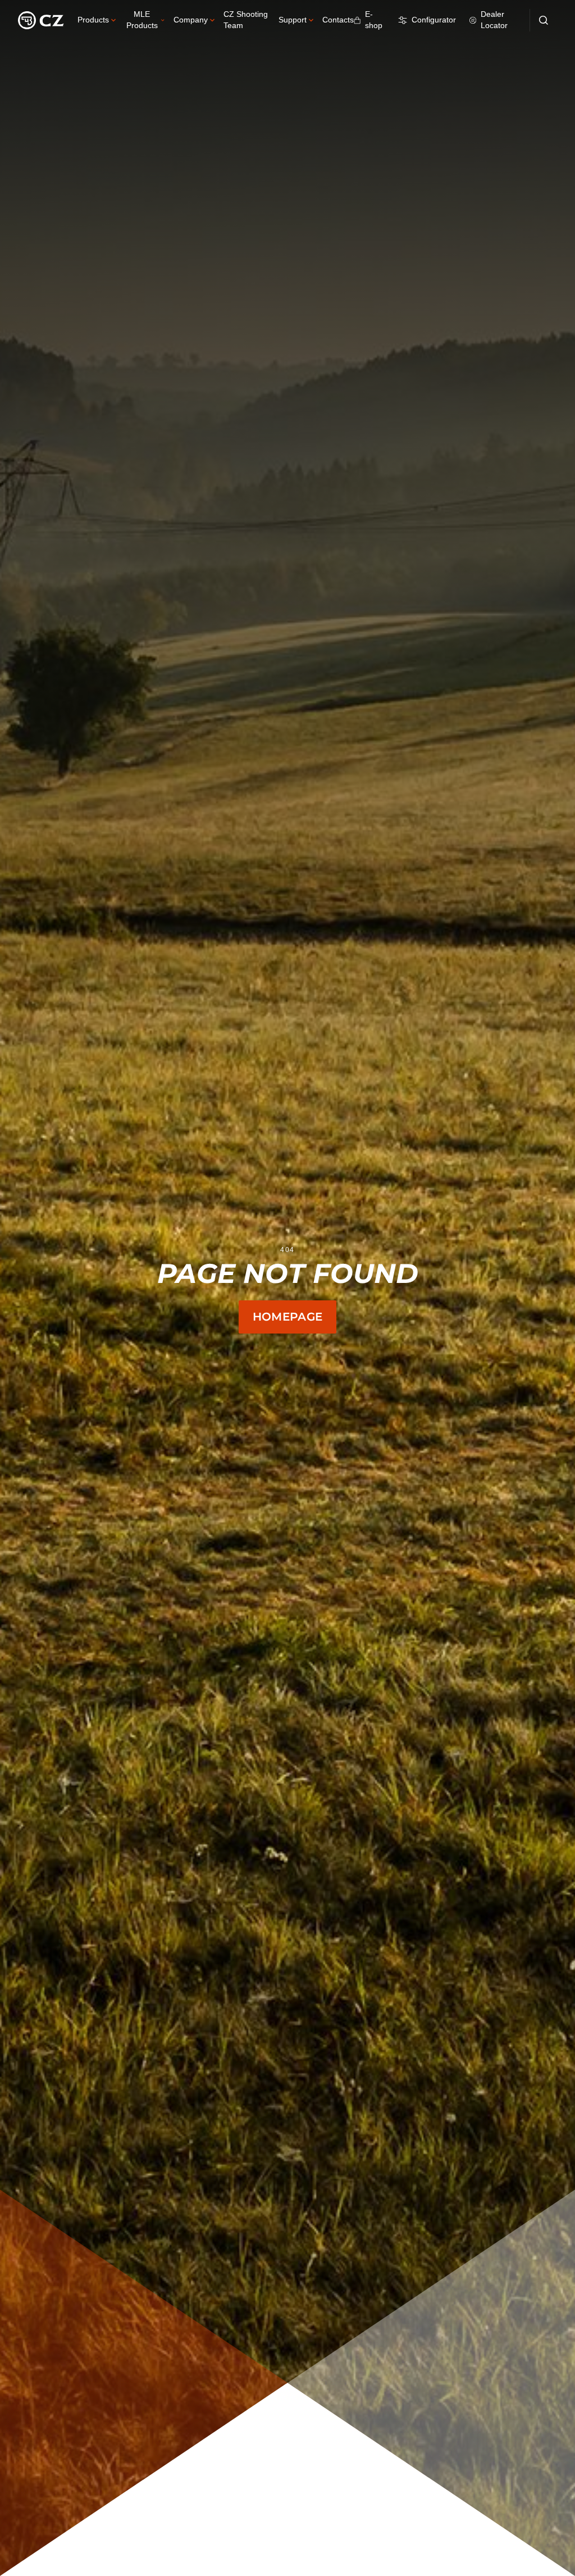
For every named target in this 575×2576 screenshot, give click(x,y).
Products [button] (93, 20)
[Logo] (41, 20)
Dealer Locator (494, 20)
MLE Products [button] (142, 20)
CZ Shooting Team (246, 20)
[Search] (544, 20)
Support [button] (293, 20)
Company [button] (191, 20)
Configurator (434, 20)
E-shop (374, 20)
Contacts (338, 20)
